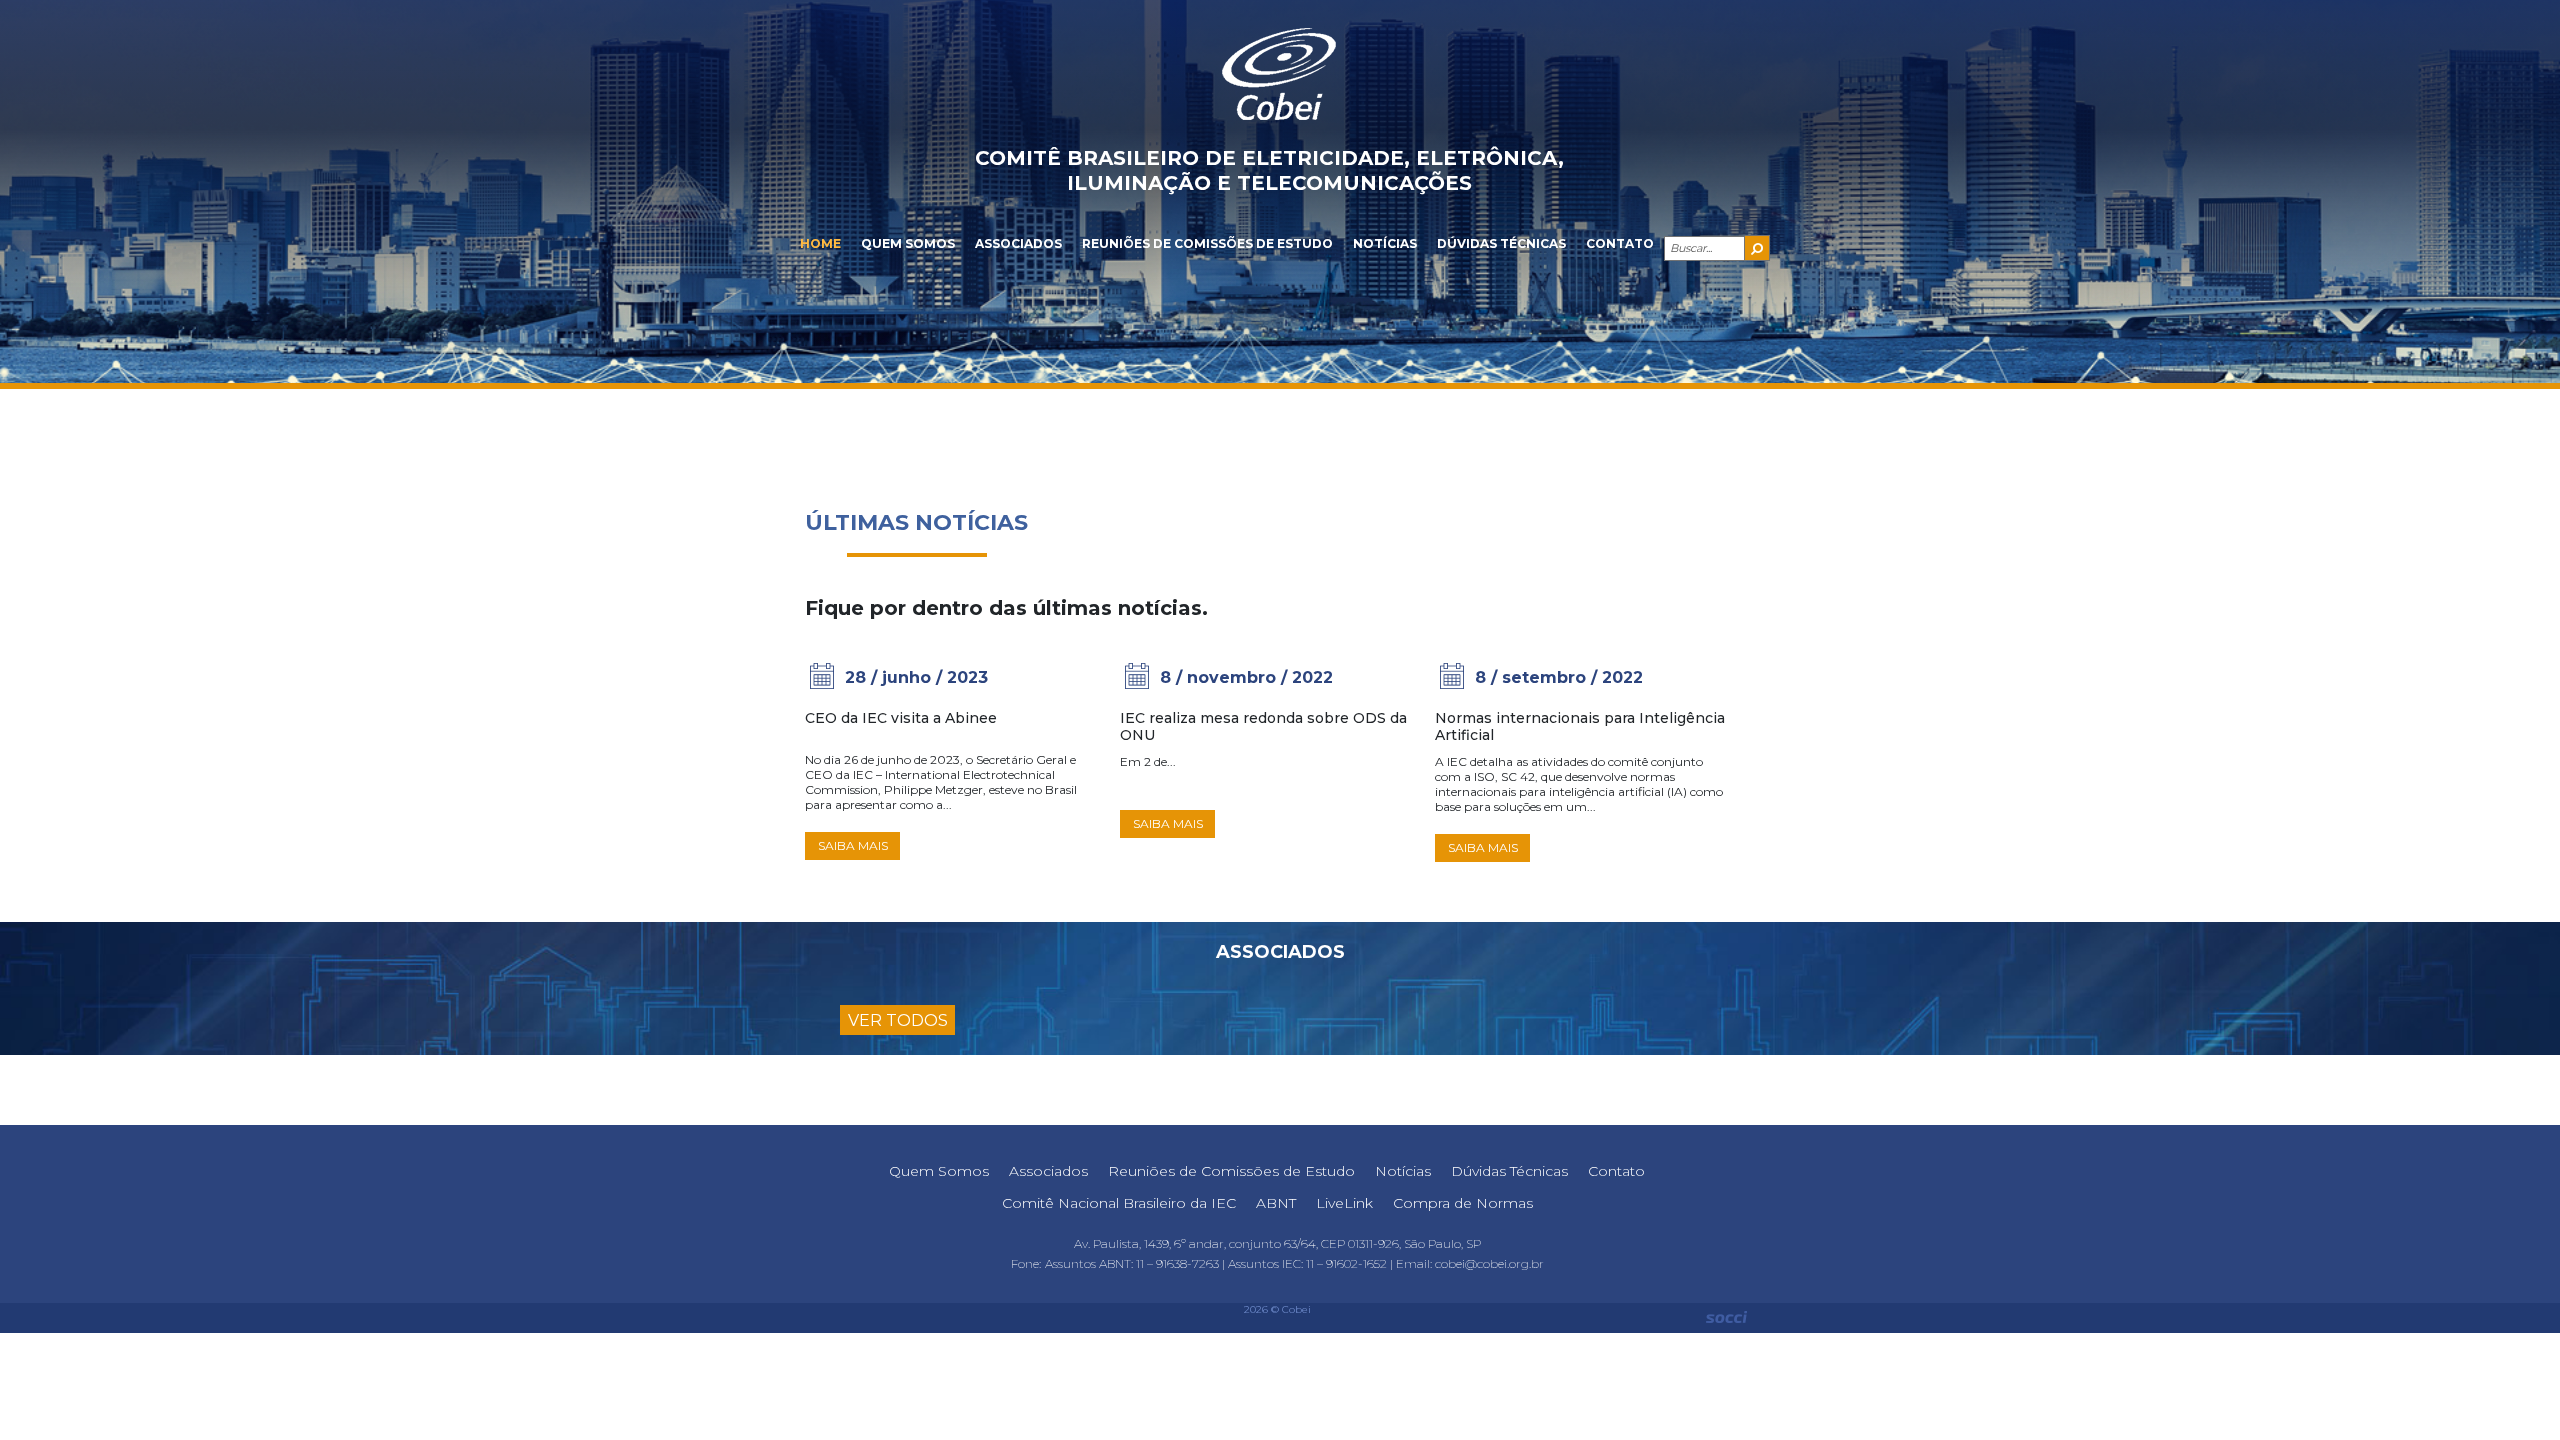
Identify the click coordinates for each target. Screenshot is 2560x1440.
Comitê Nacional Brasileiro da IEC (1119, 1203)
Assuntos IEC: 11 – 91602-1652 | (1312, 1263)
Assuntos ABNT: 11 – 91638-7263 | (1136, 1263)
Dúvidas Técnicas (1501, 243)
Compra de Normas (1463, 1203)
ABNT (1276, 1203)
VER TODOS (898, 1020)
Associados (1018, 243)
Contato (1620, 243)
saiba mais (853, 845)
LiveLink (1344, 1203)
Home (820, 243)
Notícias (1385, 243)
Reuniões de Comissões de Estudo (1207, 243)
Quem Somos (908, 243)
